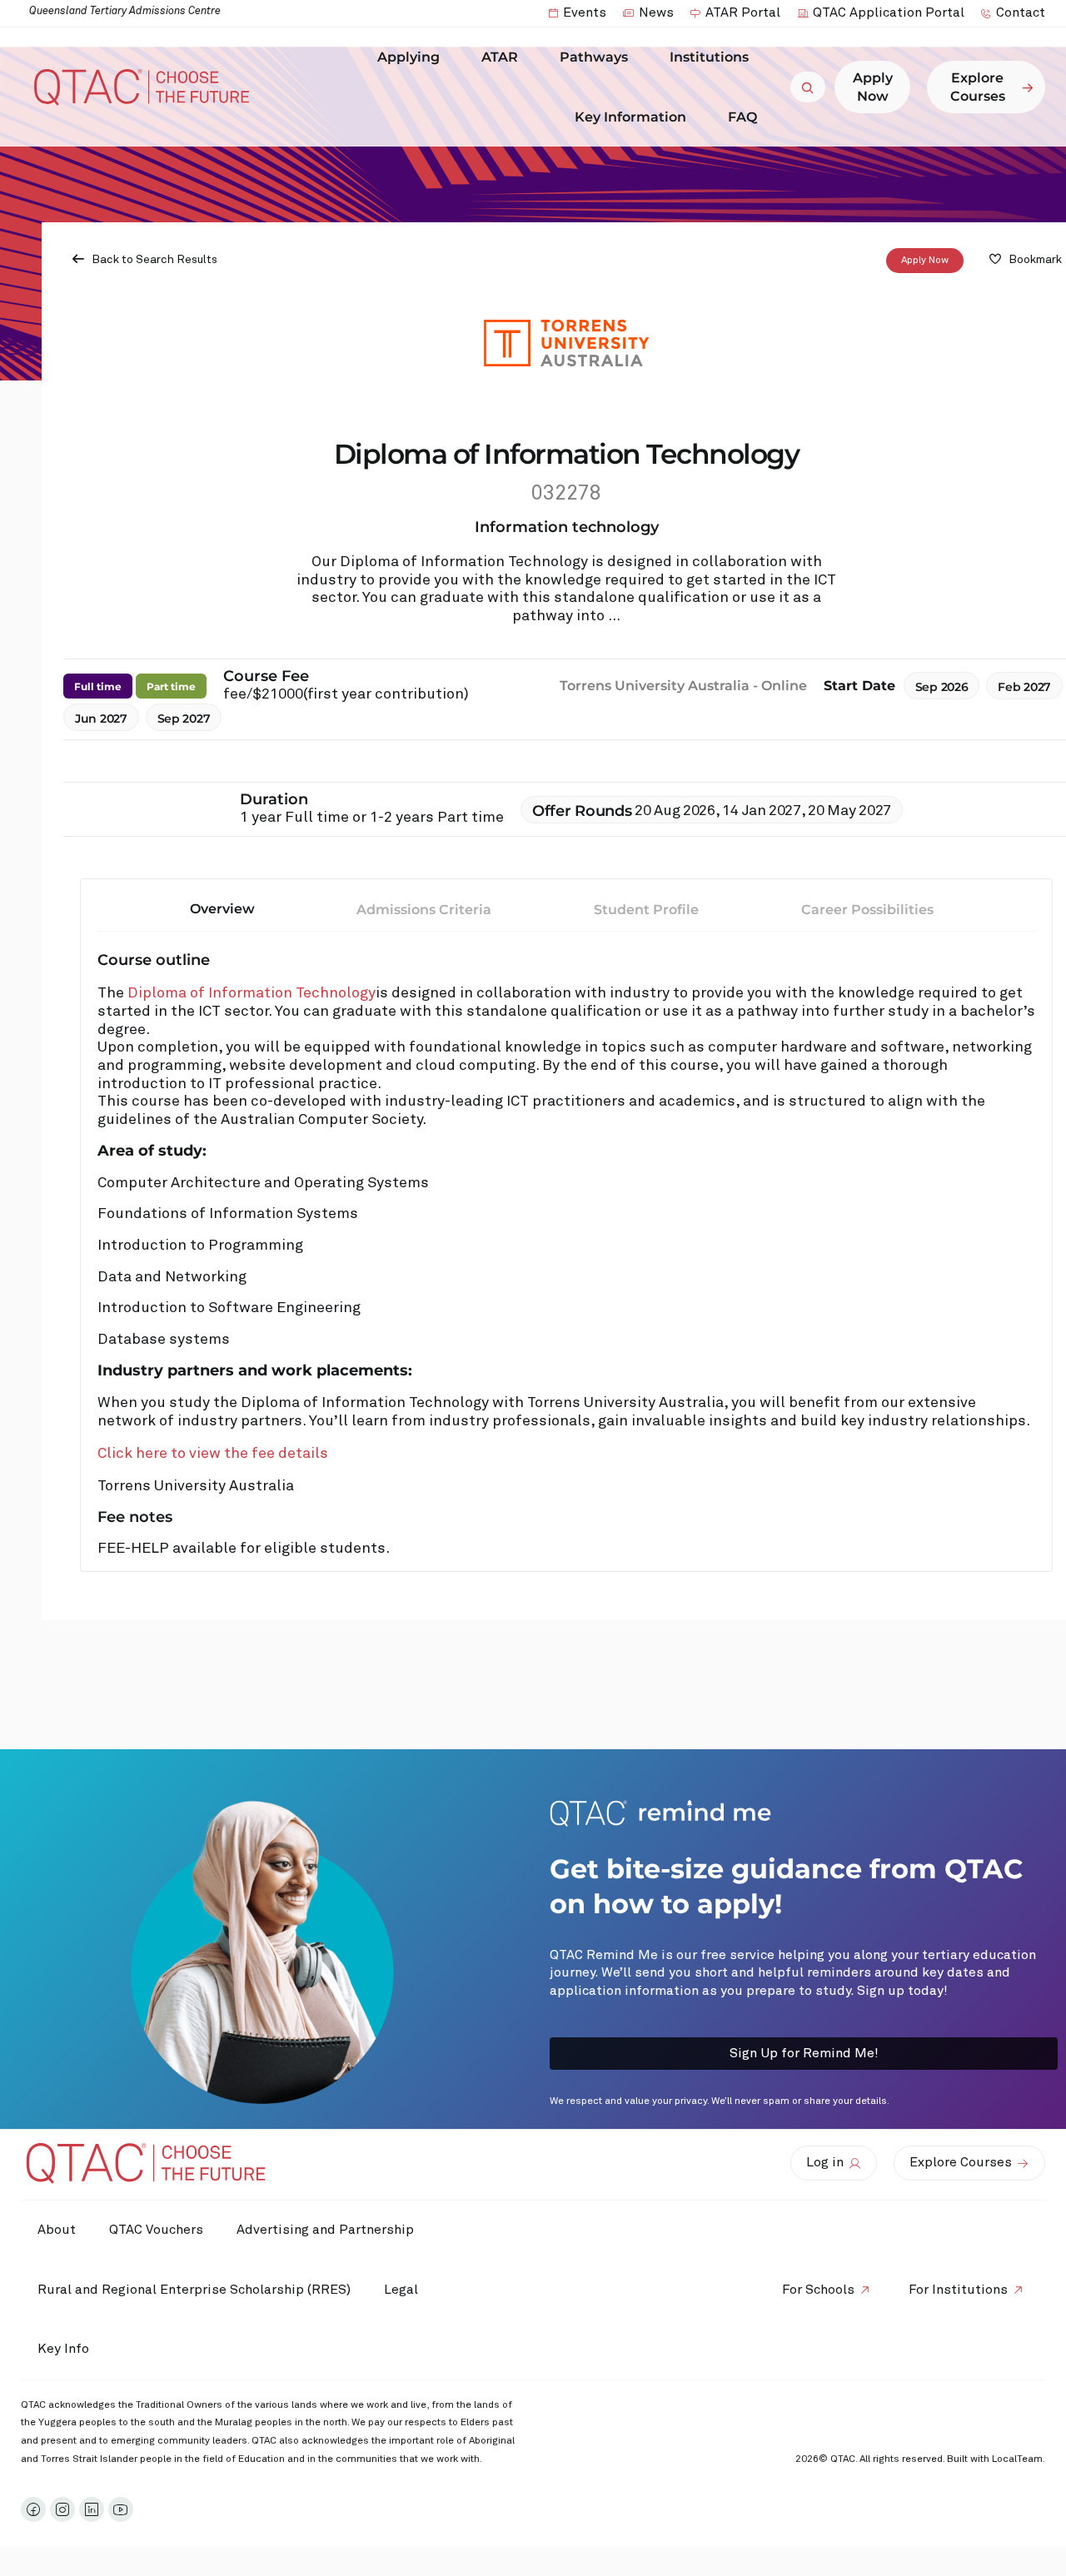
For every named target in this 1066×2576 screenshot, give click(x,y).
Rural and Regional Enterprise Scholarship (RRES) (194, 2290)
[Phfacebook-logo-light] (33, 2509)
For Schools (818, 2290)
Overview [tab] (222, 909)
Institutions (709, 57)
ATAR (500, 57)
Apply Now (925, 261)
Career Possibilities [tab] (867, 910)
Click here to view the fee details (213, 1454)
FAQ (742, 117)
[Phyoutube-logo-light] (121, 2509)
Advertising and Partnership (325, 2230)
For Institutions (958, 2290)
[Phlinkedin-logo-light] (92, 2509)
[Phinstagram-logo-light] (62, 2509)
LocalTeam (1017, 2459)
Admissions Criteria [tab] (424, 910)
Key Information (630, 117)
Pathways (594, 57)
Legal (401, 2290)
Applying (408, 57)
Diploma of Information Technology (252, 993)
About (57, 2230)
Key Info (63, 2349)
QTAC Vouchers (156, 2230)
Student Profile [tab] (646, 910)
